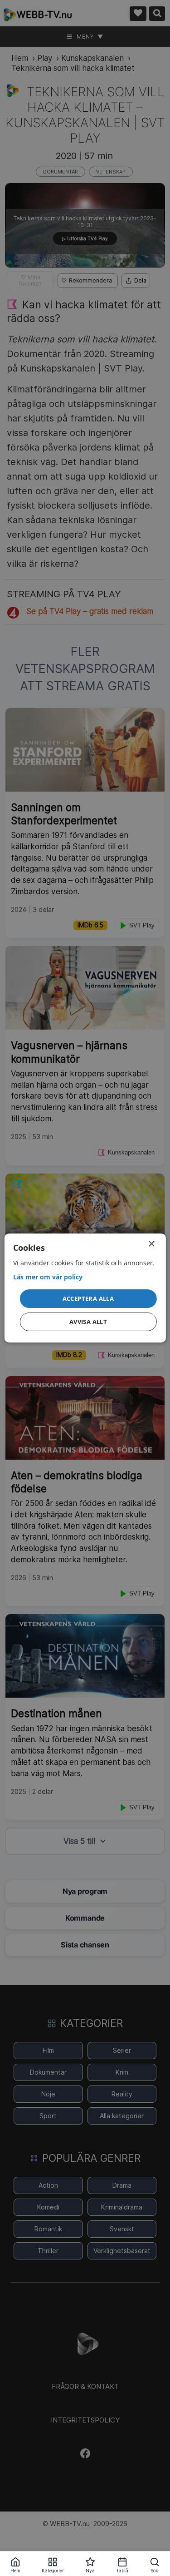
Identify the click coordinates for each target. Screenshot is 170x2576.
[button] (88, 1298)
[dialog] (85, 1288)
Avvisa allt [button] (88, 1322)
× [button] (151, 1244)
